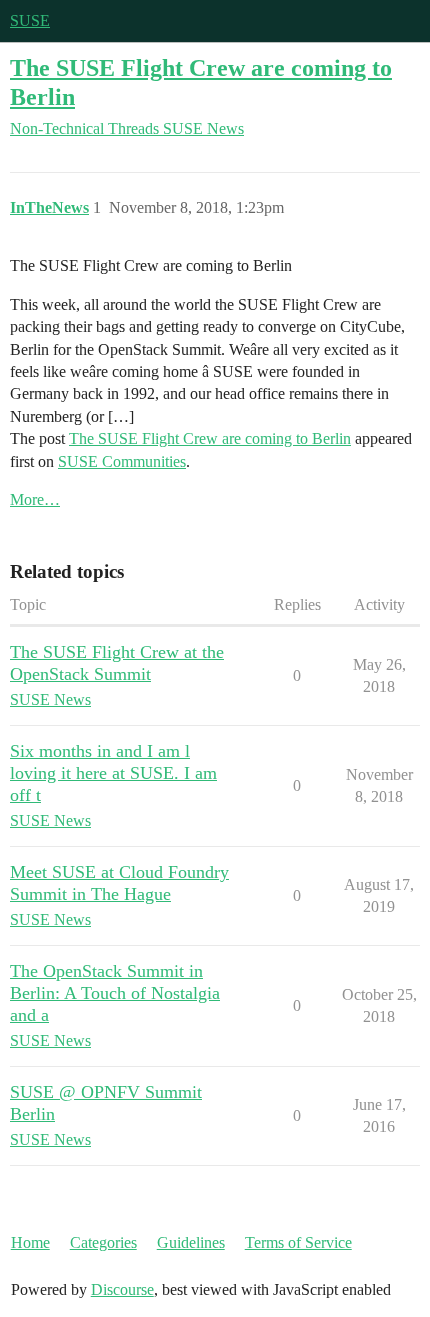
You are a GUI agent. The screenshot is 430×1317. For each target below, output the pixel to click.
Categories (103, 1242)
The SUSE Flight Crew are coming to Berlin (210, 438)
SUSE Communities (122, 461)
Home (30, 1242)
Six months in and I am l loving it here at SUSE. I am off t (113, 773)
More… (35, 499)
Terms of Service (298, 1242)
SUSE (30, 20)
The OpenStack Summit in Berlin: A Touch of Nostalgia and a (115, 993)
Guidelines (191, 1242)
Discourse (122, 1289)
